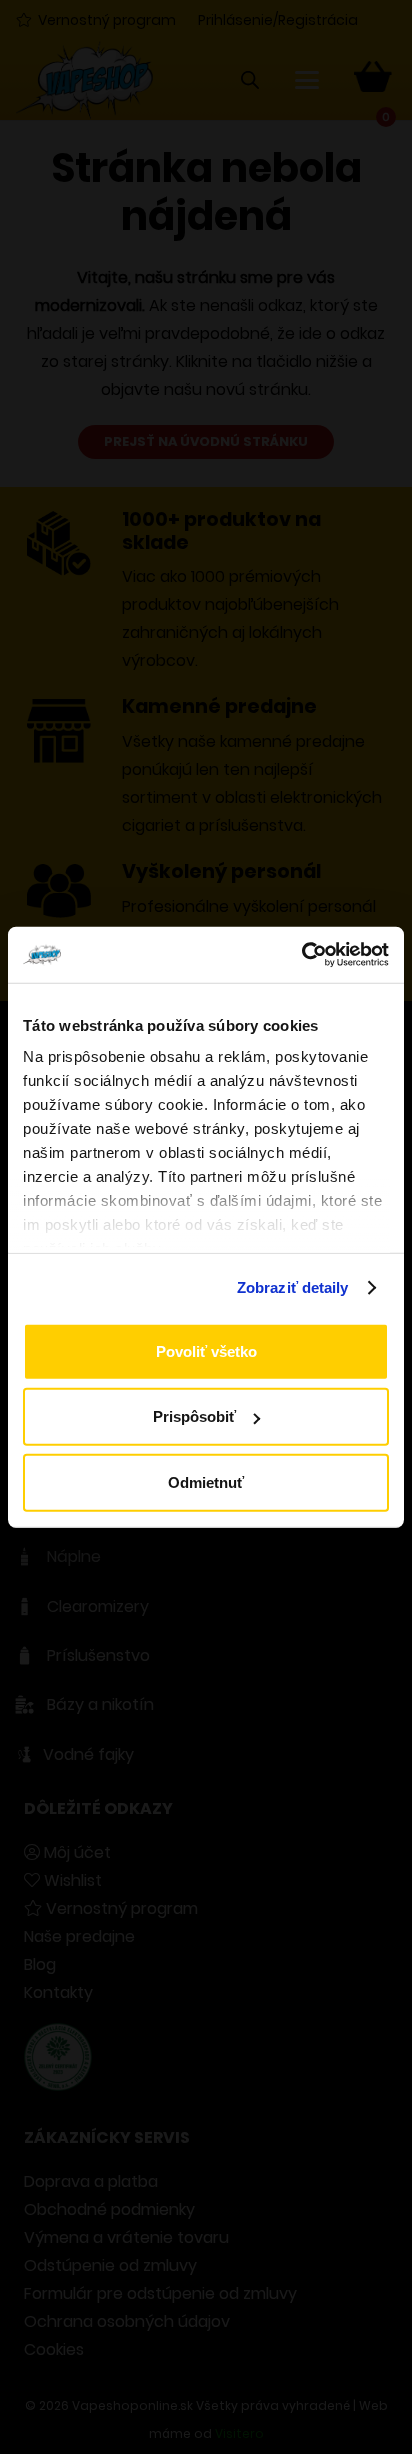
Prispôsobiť (194, 1416)
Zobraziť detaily (293, 1287)
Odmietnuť (206, 1481)
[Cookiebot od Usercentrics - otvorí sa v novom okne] (301, 955)
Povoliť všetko (206, 1350)
